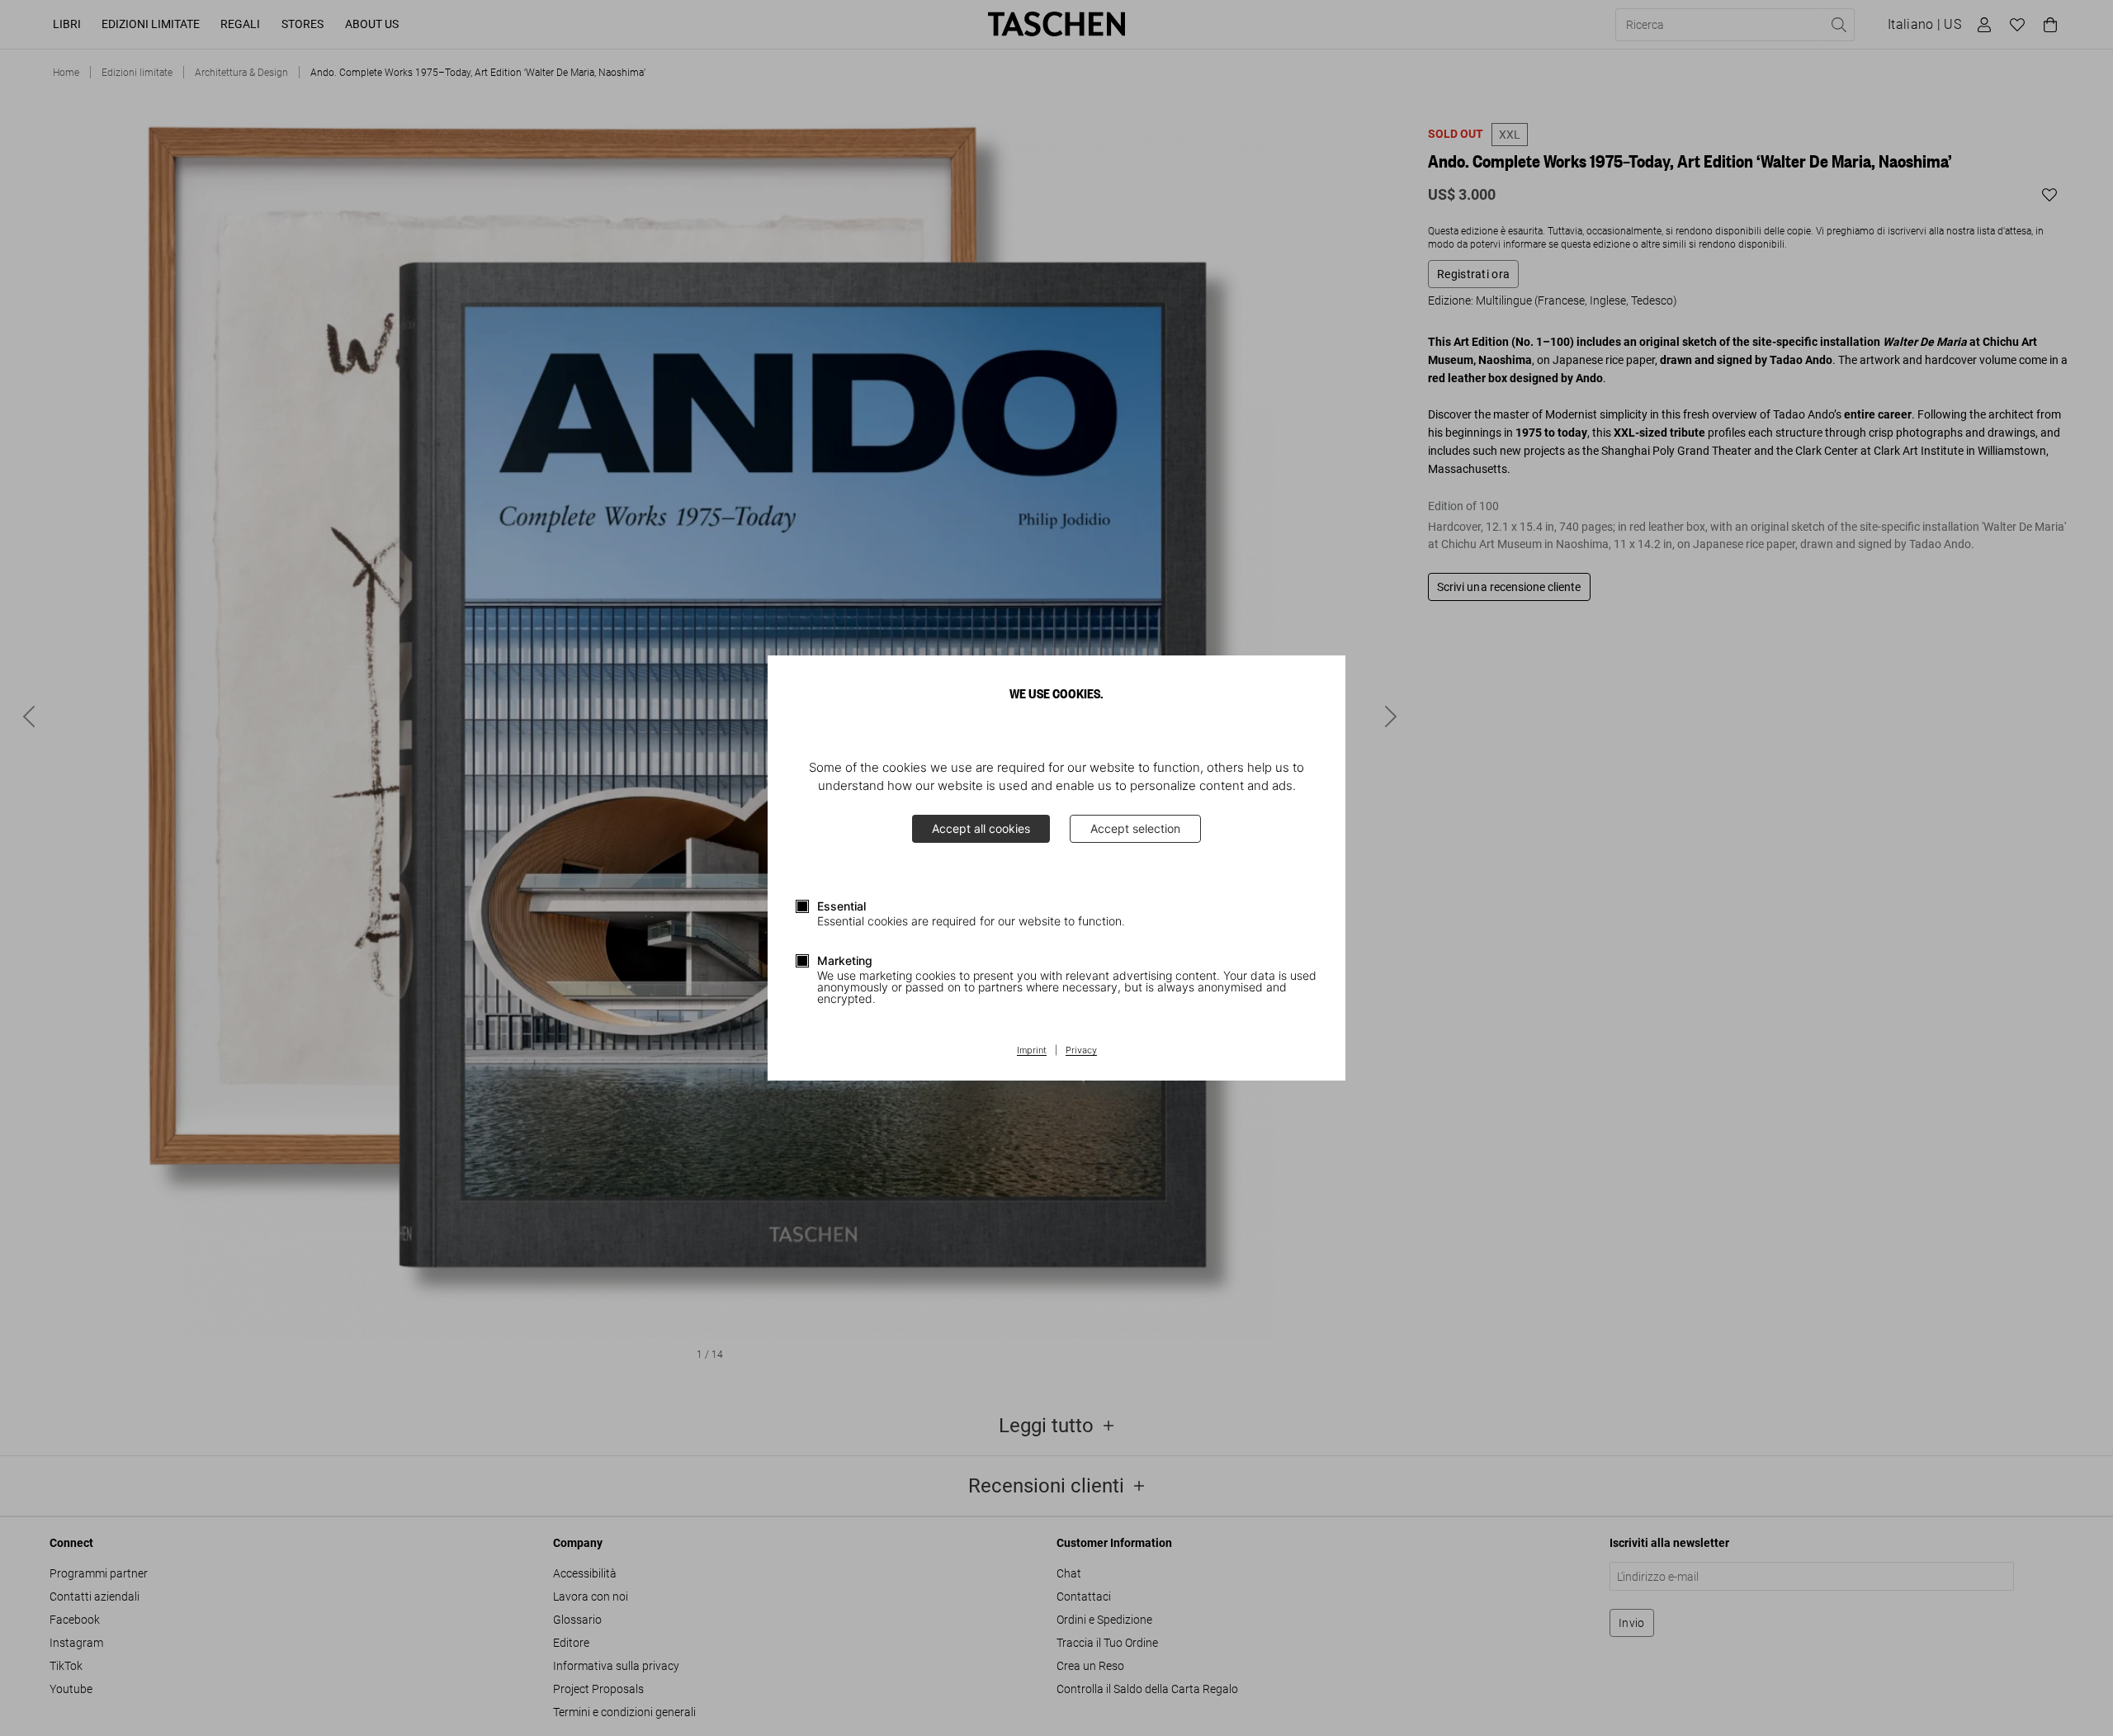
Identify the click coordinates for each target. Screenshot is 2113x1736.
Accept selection (1135, 828)
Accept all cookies (981, 828)
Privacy (1081, 1051)
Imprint (1032, 1051)
